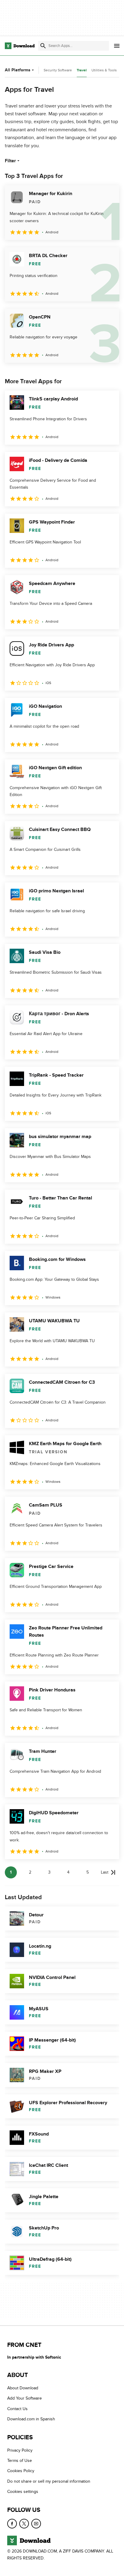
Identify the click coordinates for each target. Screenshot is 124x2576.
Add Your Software (25, 2398)
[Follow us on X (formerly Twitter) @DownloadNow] (24, 2523)
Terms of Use (20, 2461)
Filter (10, 161)
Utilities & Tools (104, 70)
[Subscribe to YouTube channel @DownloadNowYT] (36, 2523)
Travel (82, 70)
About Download (23, 2388)
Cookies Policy (21, 2471)
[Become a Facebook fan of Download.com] (12, 2523)
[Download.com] (20, 46)
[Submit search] (43, 46)
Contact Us (17, 2409)
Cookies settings (23, 2492)
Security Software (58, 70)
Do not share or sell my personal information (49, 2481)
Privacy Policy (20, 2450)
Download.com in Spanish (31, 2419)
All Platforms (18, 70)
